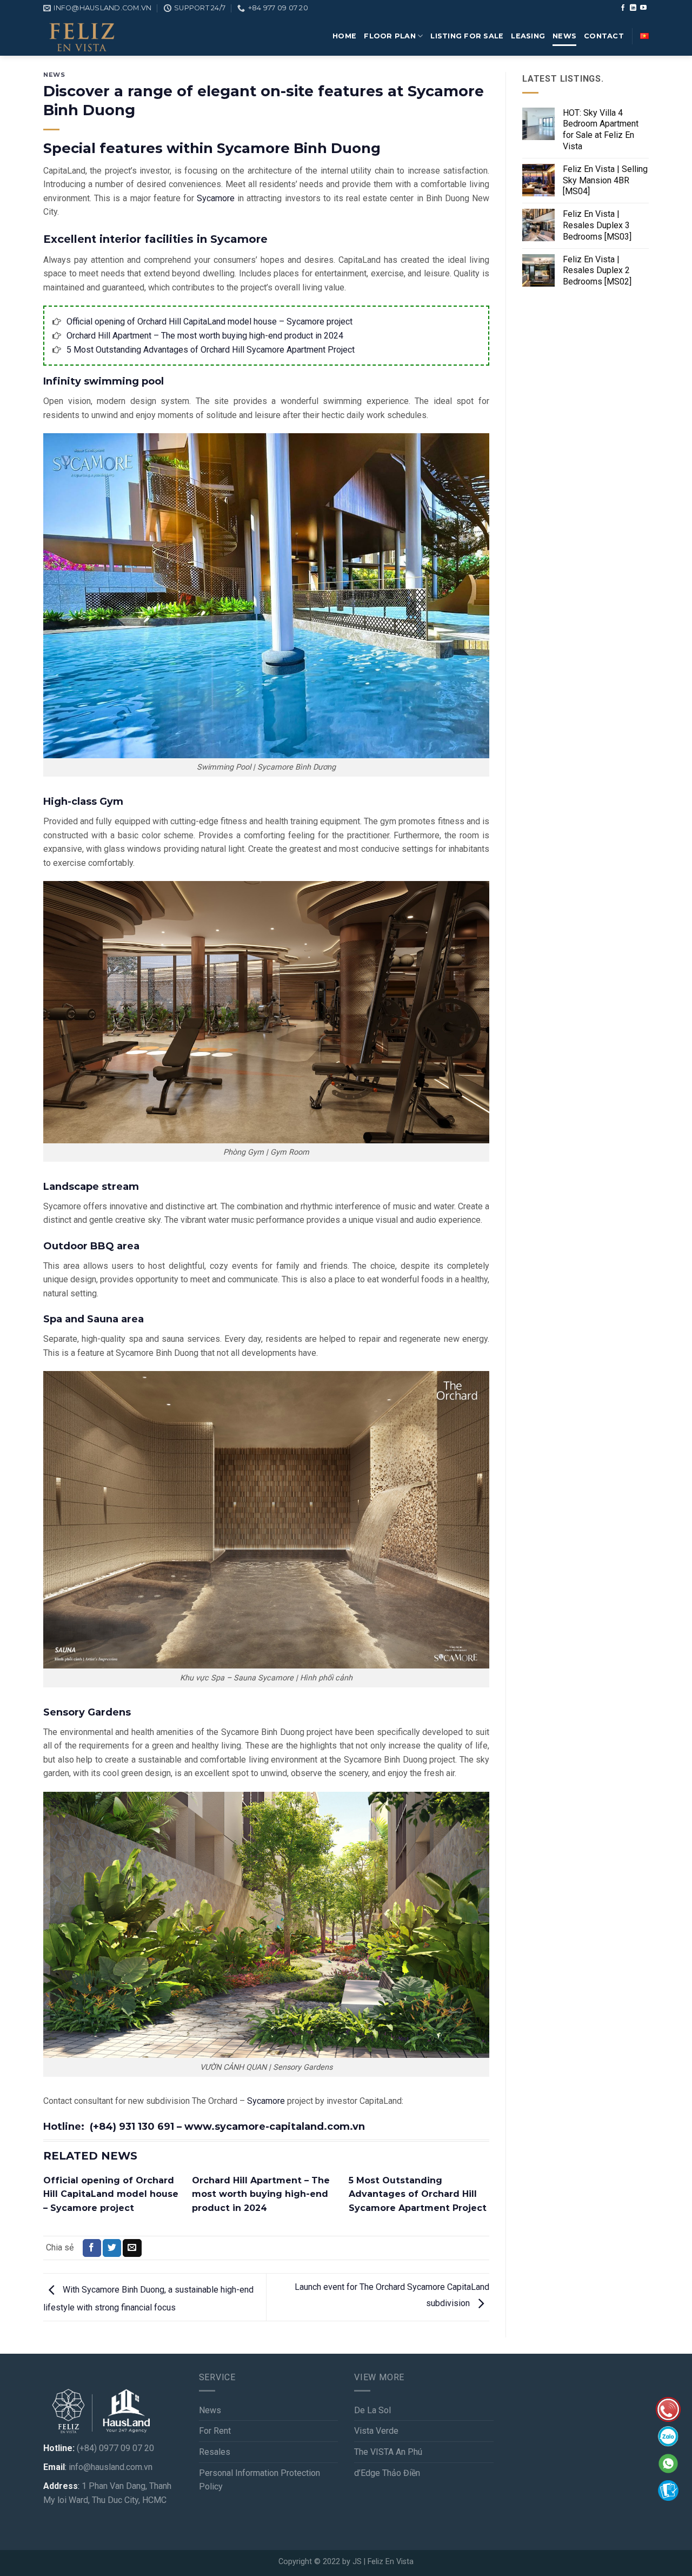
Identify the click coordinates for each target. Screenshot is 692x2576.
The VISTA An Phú (388, 2452)
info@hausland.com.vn (111, 2467)
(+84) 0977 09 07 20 (115, 2448)
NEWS (564, 36)
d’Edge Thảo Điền (387, 2473)
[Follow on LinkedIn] (633, 8)
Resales (215, 2452)
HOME (344, 36)
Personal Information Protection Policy (259, 2480)
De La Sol (372, 2410)
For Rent (215, 2431)
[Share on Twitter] (112, 2248)
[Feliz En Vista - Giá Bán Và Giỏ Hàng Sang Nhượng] (81, 36)
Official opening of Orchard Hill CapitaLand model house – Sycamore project (209, 322)
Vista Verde (376, 2431)
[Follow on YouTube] (643, 8)
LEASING (528, 36)
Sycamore (216, 198)
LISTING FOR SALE (467, 36)
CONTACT (604, 36)
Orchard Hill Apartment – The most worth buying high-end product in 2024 (205, 336)
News (54, 75)
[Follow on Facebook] (623, 8)
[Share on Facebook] (92, 2248)
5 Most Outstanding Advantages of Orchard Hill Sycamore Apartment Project (211, 350)
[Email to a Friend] (132, 2248)
